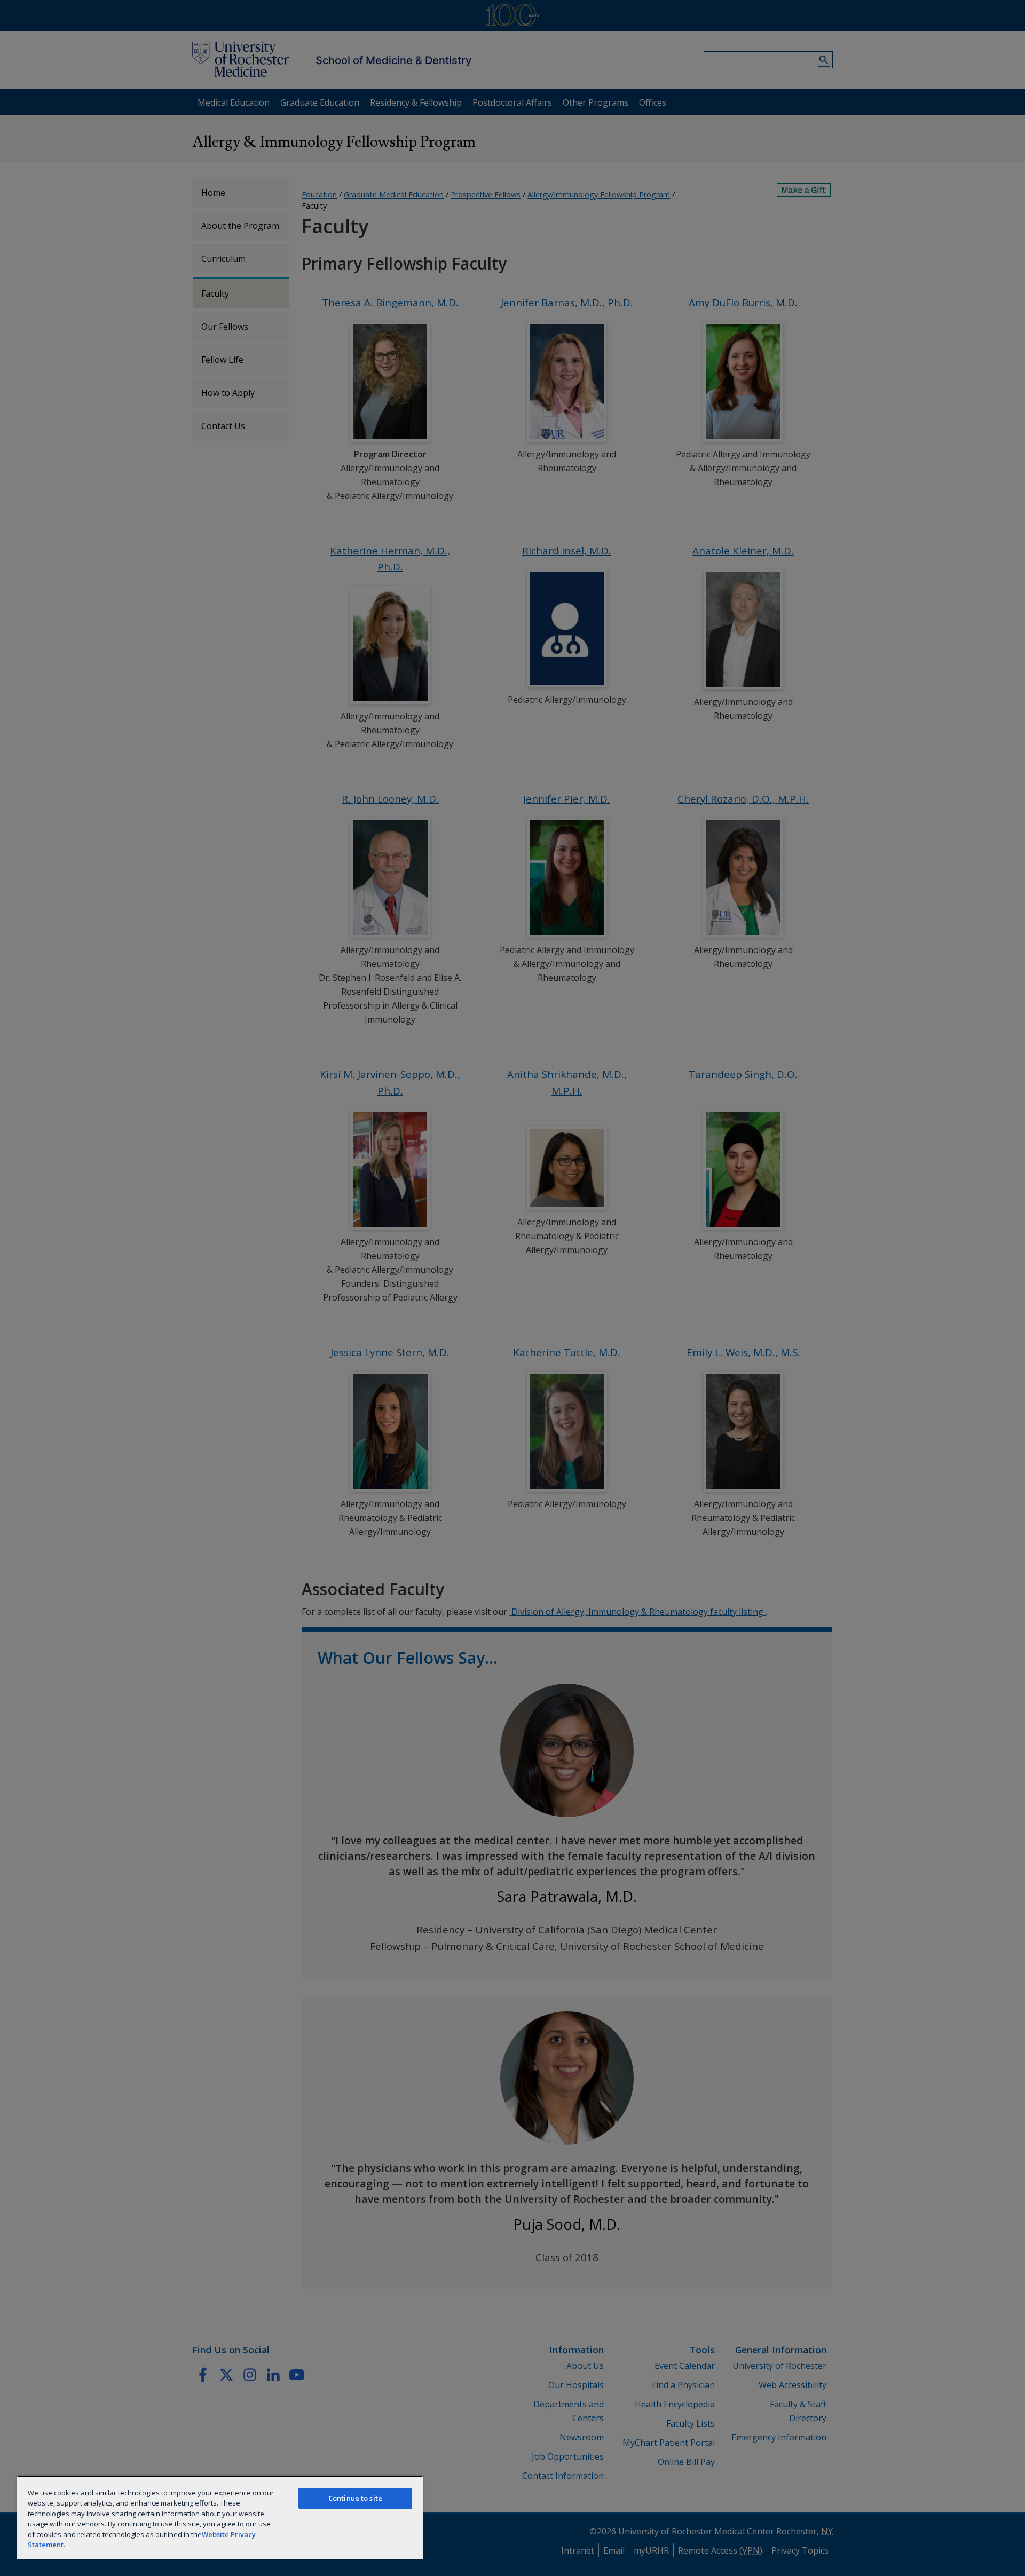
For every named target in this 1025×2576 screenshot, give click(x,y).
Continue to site (355, 2498)
